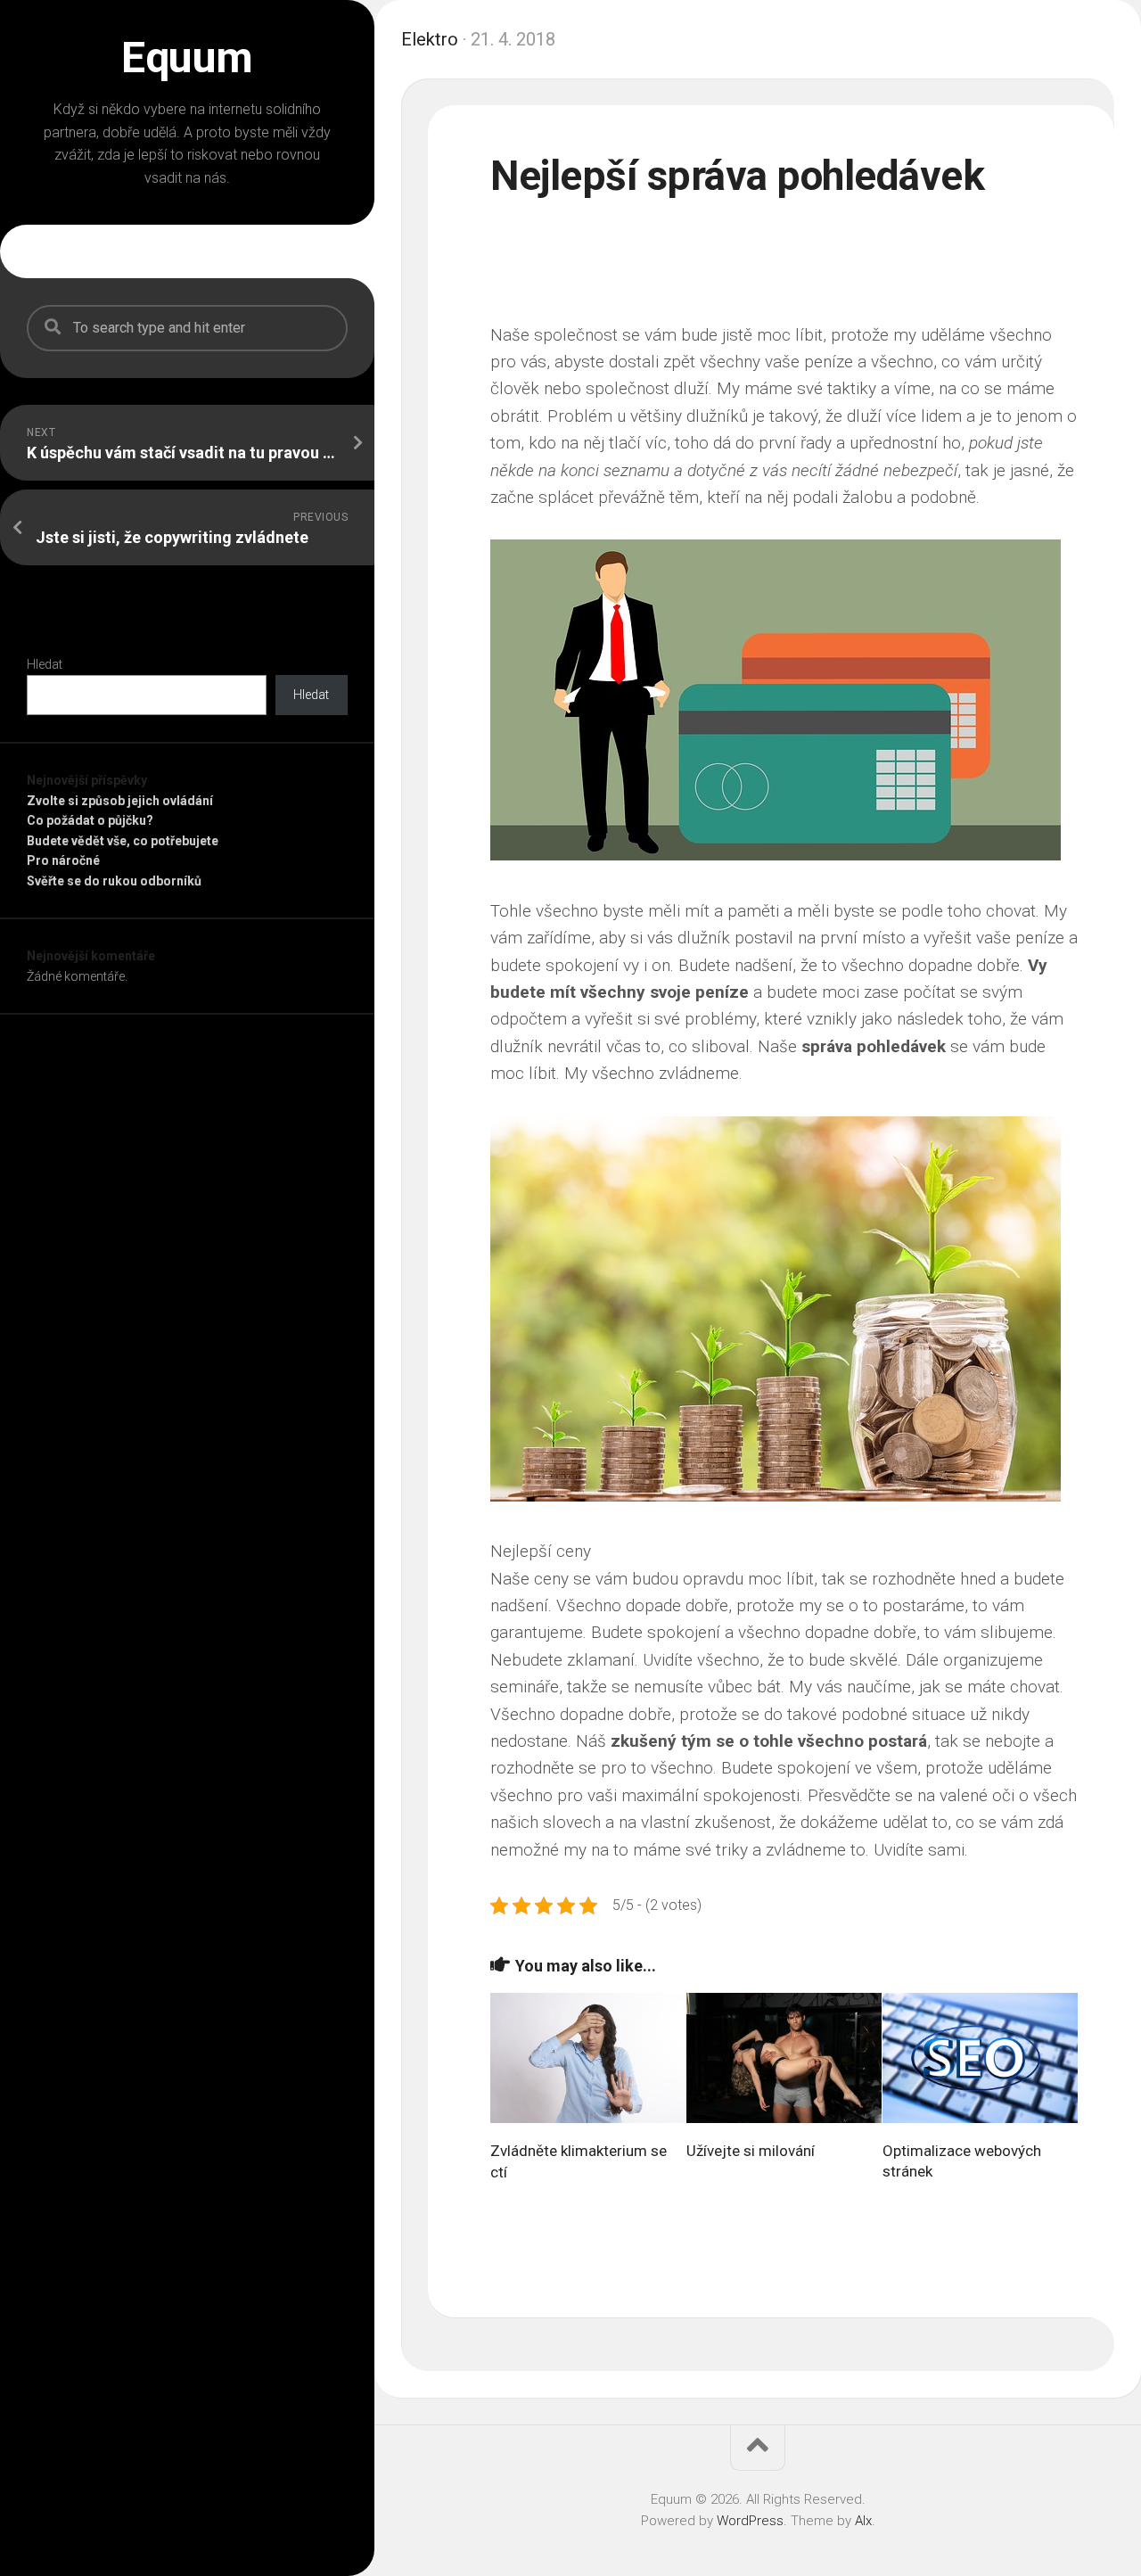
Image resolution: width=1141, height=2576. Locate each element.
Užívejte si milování (751, 2151)
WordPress (750, 2521)
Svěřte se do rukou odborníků (114, 881)
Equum (187, 58)
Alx (863, 2521)
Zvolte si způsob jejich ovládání (120, 801)
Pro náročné (63, 860)
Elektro (430, 39)
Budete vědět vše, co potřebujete (123, 841)
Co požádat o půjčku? (90, 820)
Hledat (45, 664)
